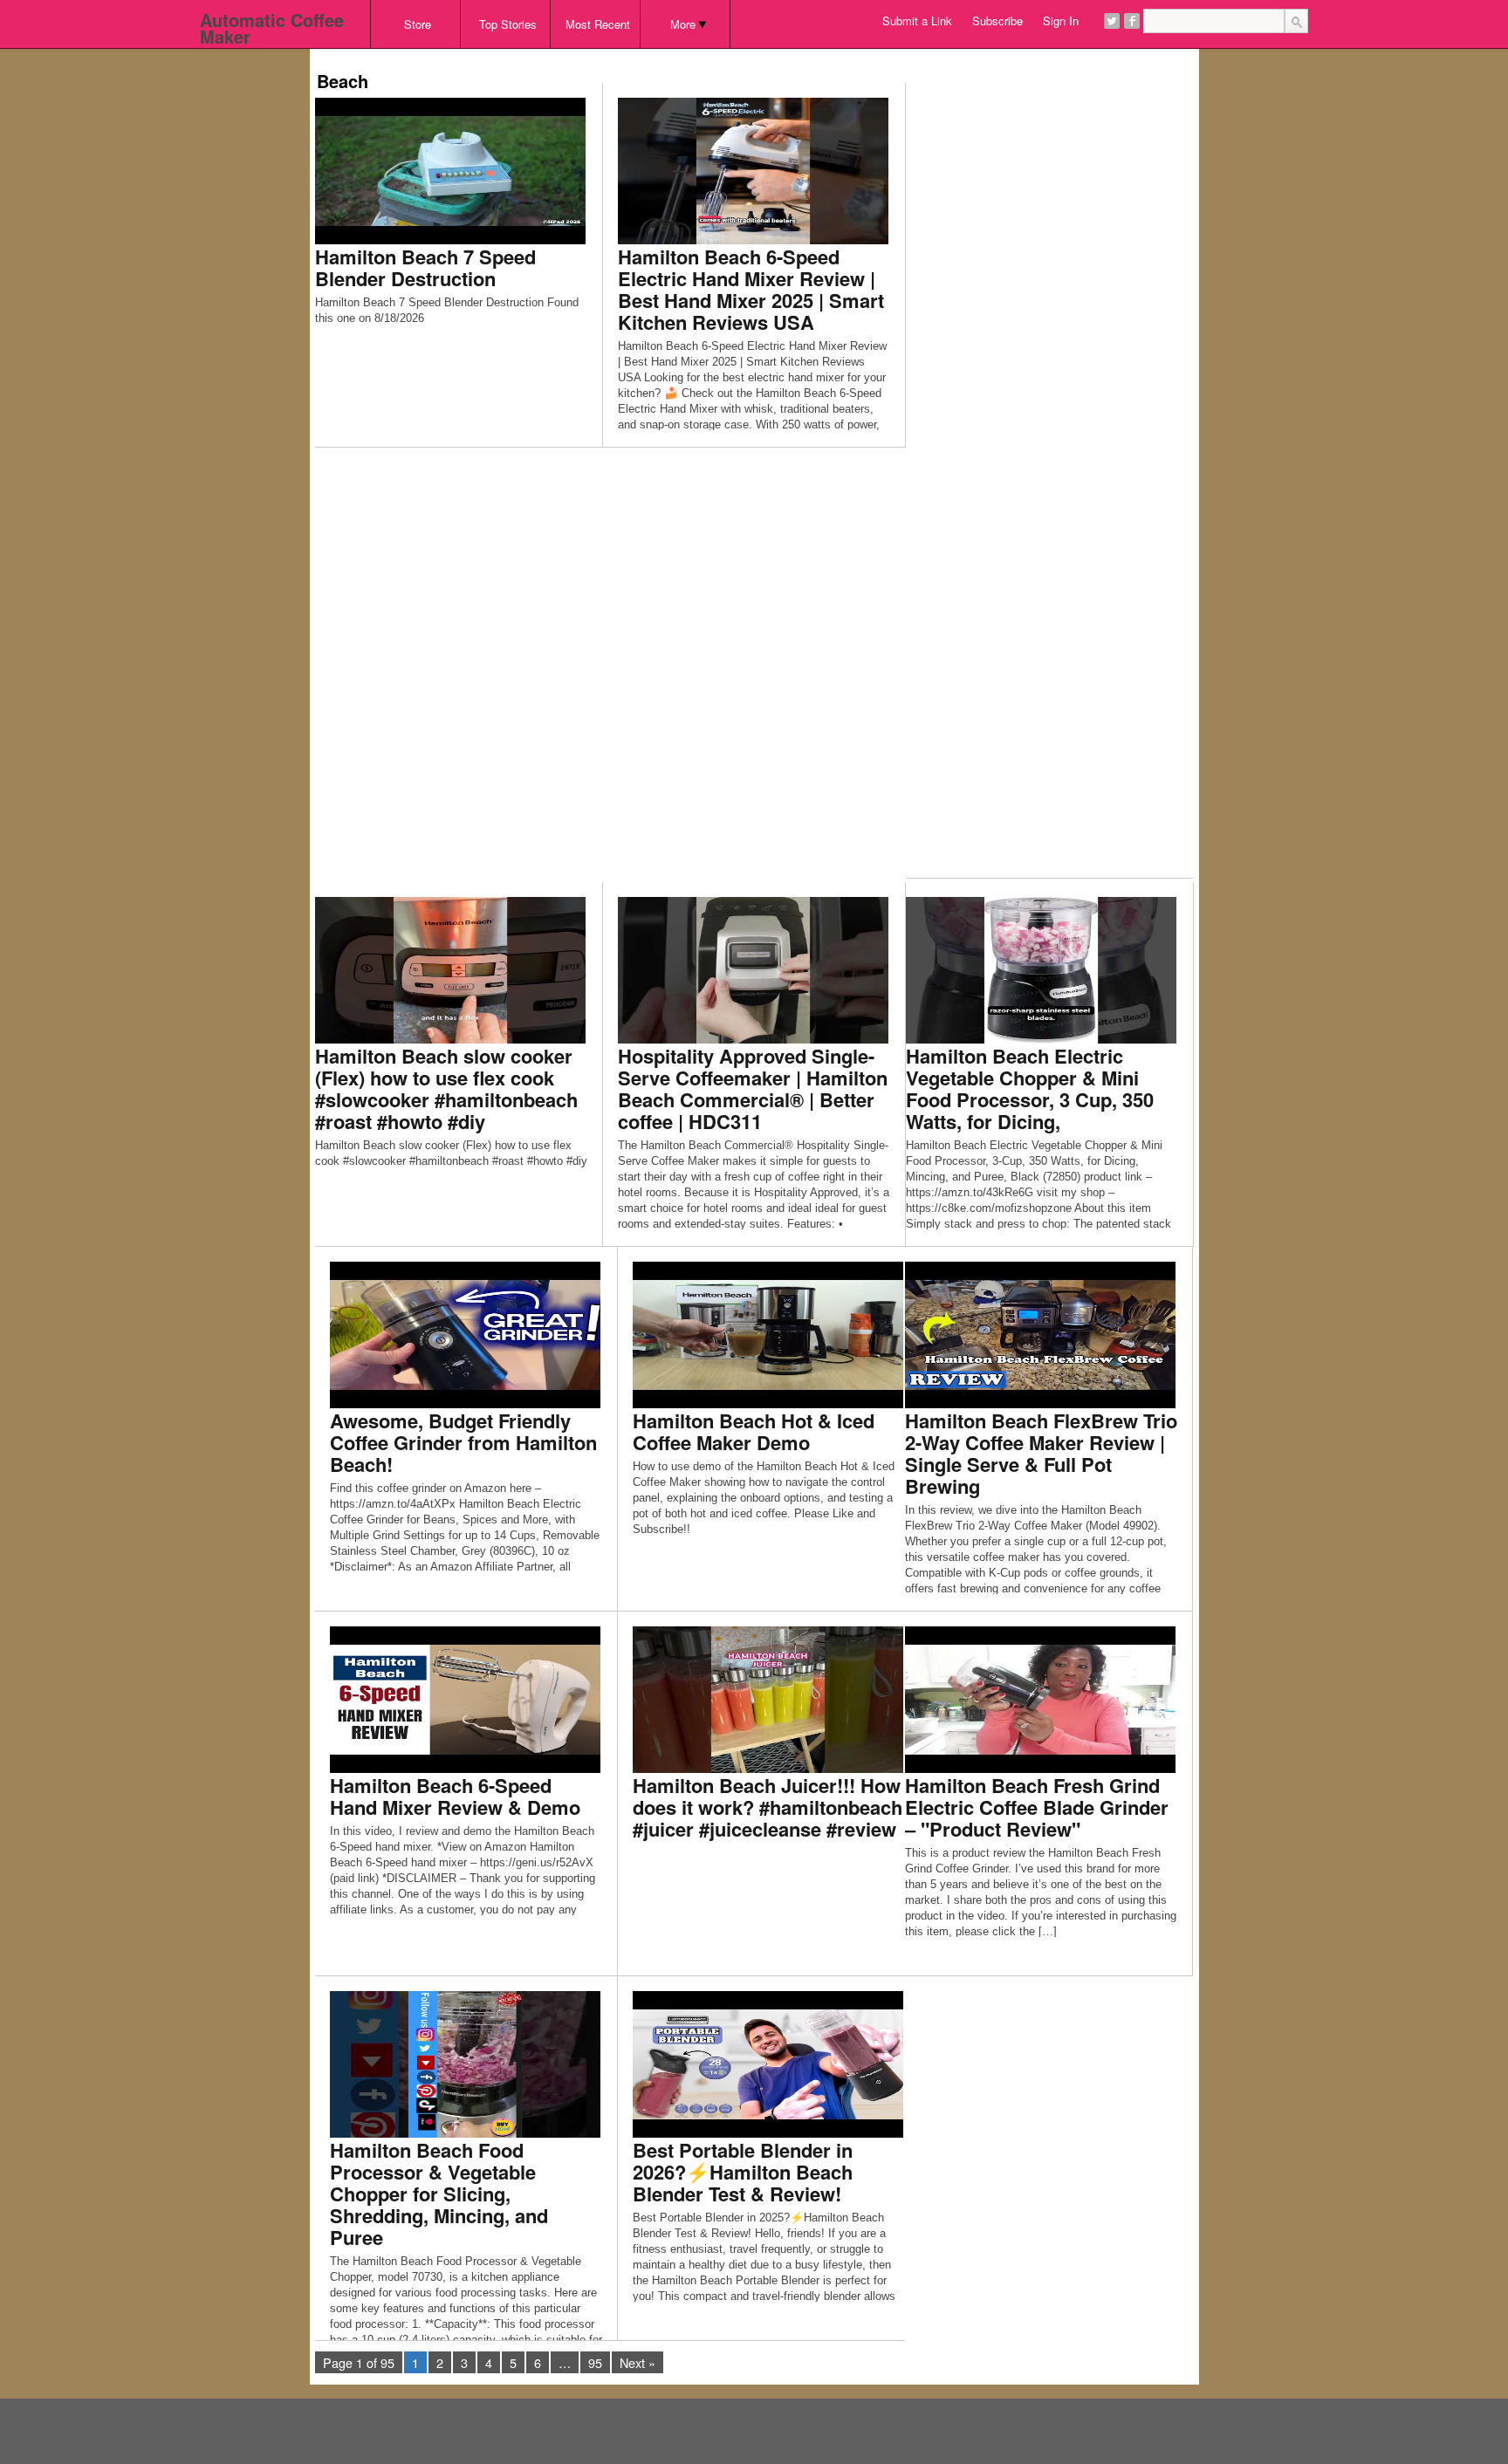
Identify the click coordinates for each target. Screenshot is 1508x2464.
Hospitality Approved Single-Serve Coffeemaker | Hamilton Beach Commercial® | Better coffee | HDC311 (753, 1088)
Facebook (1132, 21)
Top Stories (508, 24)
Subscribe (997, 21)
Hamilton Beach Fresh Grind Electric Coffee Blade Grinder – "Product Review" (1037, 1807)
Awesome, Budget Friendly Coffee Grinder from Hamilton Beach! (463, 1442)
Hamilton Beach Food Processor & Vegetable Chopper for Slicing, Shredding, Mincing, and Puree (439, 2194)
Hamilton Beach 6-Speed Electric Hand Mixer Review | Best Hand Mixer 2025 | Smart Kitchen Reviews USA (751, 289)
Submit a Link (917, 21)
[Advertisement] (633, 55)
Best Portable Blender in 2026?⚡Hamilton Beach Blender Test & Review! (743, 2172)
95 (595, 2362)
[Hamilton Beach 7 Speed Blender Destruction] (450, 170)
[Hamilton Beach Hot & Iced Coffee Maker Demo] (768, 1334)
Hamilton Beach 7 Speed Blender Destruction (425, 267)
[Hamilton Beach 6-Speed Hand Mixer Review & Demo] (465, 1698)
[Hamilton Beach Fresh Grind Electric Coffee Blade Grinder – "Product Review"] (1040, 1698)
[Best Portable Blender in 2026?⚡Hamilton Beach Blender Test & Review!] (768, 2063)
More (683, 24)
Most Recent (598, 24)
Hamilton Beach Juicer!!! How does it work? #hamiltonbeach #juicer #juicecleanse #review (768, 1807)
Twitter (1112, 21)
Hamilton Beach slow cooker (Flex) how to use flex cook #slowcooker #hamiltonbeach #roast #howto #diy (446, 1088)
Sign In (1061, 21)
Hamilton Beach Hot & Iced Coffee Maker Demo (754, 1431)
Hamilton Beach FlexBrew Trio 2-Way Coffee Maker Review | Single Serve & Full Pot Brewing (1041, 1453)
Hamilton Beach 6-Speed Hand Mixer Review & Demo (455, 1796)
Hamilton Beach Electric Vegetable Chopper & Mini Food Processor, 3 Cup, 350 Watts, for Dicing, (1030, 1088)
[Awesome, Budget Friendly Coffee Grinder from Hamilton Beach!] (465, 1334)
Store (418, 24)
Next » (637, 2362)
